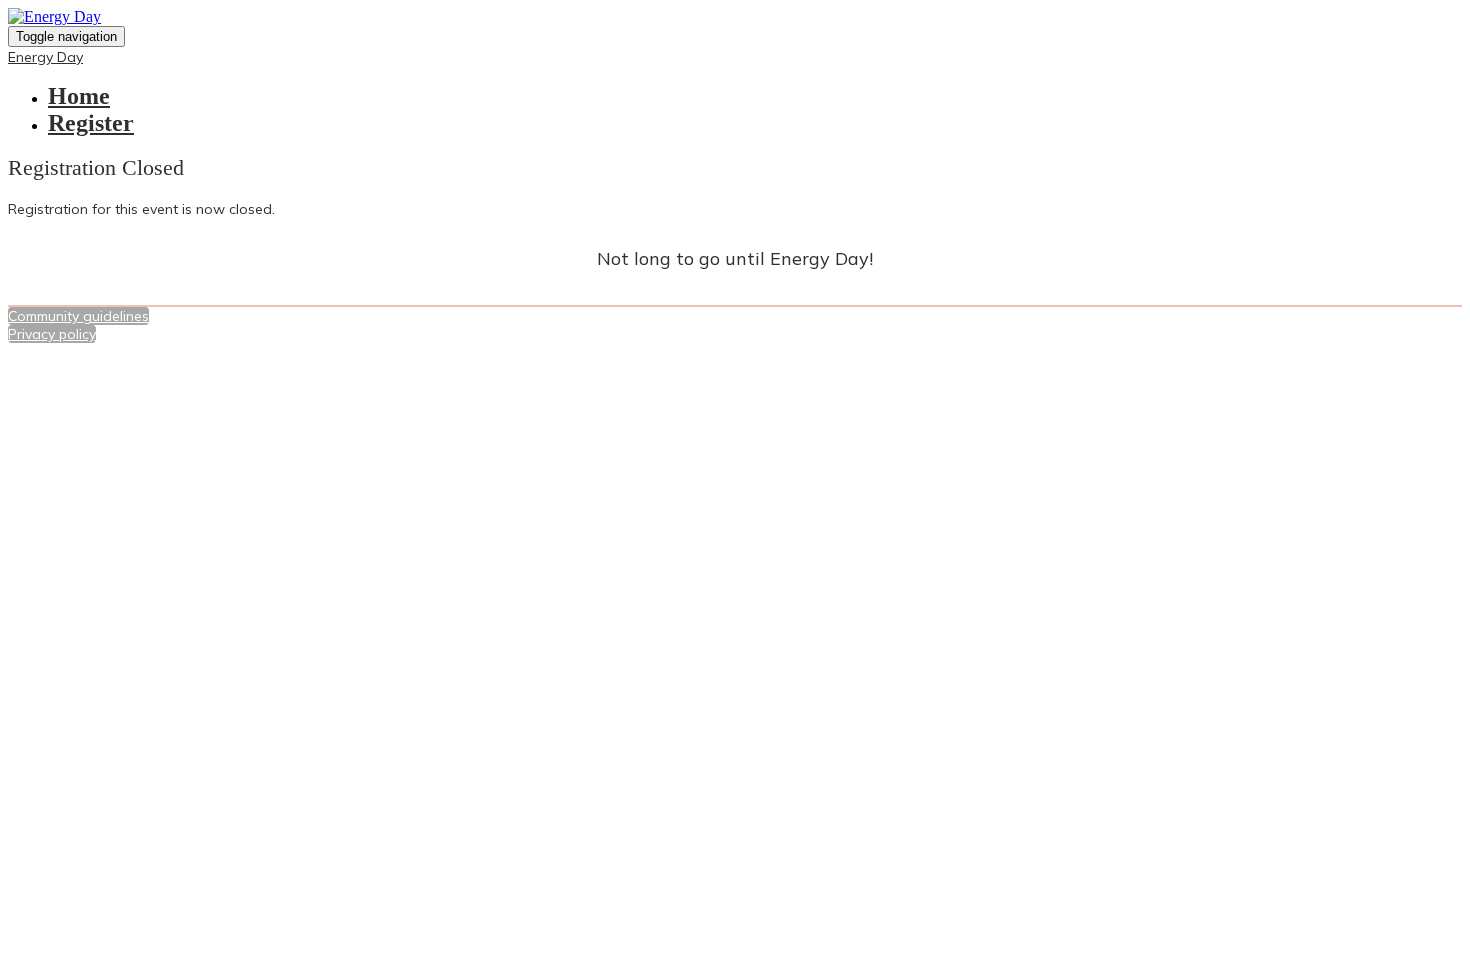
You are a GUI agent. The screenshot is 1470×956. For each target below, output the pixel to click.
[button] (78, 316)
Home (79, 96)
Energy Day (45, 57)
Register (91, 123)
